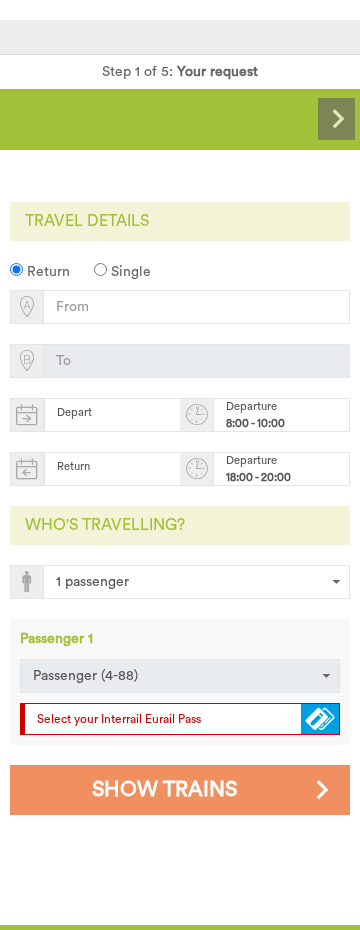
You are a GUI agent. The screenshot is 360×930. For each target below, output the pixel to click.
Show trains (164, 789)
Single (129, 272)
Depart (74, 412)
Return (46, 272)
